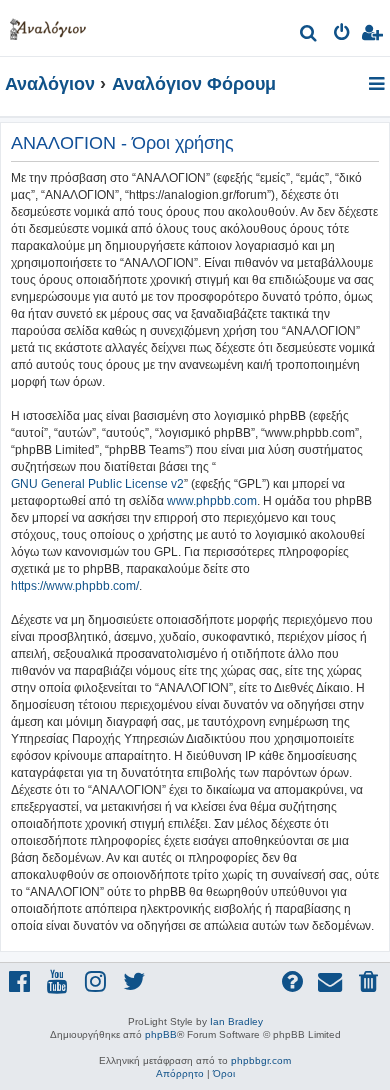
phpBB (161, 1034)
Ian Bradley (236, 1021)
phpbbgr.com (261, 1060)
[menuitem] (309, 35)
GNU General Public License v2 (97, 484)
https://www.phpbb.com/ (75, 586)
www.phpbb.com (212, 501)
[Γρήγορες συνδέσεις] (378, 85)
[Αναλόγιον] (48, 25)
